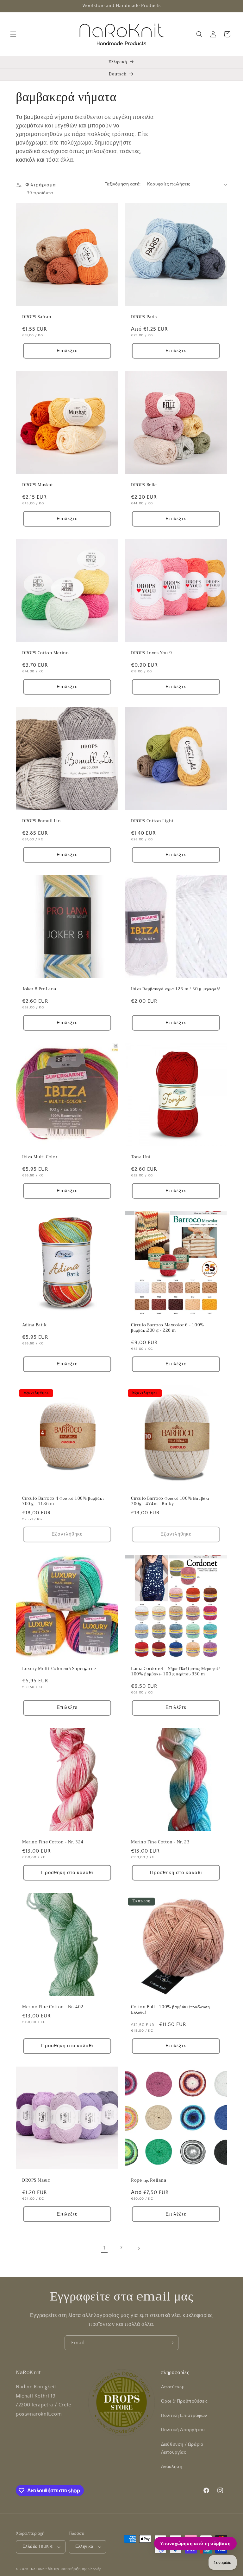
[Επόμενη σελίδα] (139, 2248)
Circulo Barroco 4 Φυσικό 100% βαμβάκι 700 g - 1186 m (63, 1501)
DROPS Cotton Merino (45, 653)
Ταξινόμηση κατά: (123, 184)
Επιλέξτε (67, 351)
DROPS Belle (144, 485)
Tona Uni (141, 1157)
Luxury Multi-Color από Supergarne (59, 1669)
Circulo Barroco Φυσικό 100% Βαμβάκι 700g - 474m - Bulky (170, 1501)
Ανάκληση (172, 2467)
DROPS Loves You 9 (151, 653)
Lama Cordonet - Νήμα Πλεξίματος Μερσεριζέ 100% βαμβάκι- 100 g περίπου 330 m (176, 1672)
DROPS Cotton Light (152, 821)
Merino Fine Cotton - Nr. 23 (160, 1842)
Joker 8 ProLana (39, 989)
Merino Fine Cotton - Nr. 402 (53, 2007)
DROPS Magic (36, 2181)
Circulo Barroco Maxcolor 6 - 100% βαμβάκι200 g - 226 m (168, 1328)
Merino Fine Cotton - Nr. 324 (53, 1842)
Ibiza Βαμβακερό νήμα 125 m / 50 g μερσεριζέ (176, 989)
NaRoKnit (39, 2569)
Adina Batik (34, 1325)
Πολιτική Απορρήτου (183, 2430)
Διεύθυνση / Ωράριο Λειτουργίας (182, 2448)
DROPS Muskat (37, 485)
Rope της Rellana (149, 2181)
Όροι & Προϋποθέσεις (184, 2401)
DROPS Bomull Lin (42, 821)
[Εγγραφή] (171, 2343)
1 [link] (104, 2248)
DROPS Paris (144, 317)
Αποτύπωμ (173, 2387)
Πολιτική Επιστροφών (184, 2416)
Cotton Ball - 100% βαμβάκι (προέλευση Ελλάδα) (170, 2010)
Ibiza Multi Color (40, 1157)
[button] (13, 34)
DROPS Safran (37, 317)
